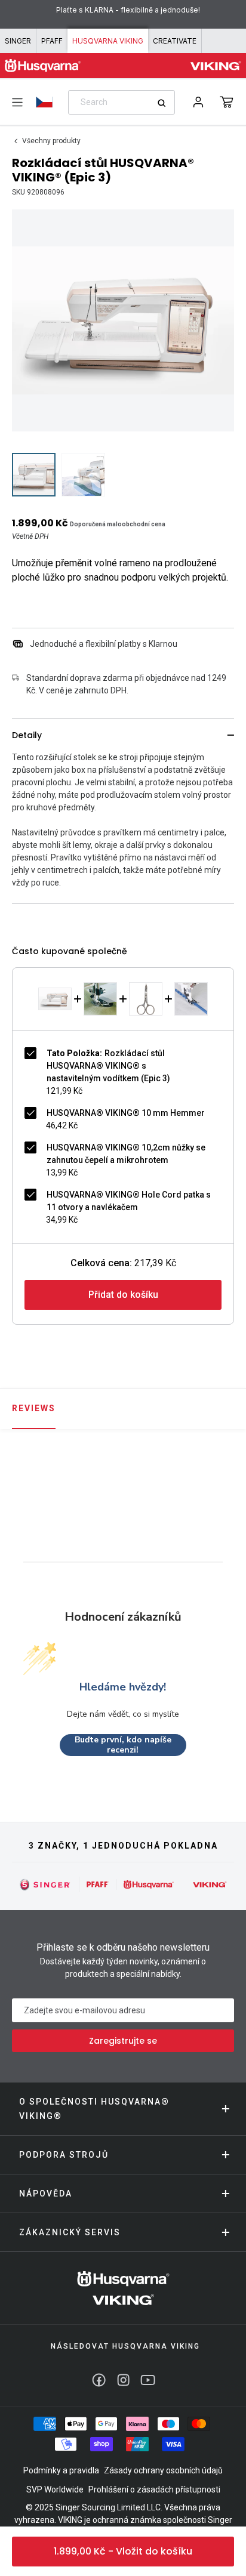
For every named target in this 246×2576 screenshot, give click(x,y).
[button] (227, 102)
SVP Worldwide (55, 2489)
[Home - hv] (43, 66)
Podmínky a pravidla (61, 2470)
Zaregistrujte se (123, 2041)
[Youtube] (148, 2380)
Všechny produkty (51, 141)
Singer (18, 41)
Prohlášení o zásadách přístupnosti (154, 2489)
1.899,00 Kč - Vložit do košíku (123, 2551)
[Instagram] (123, 2380)
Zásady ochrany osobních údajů (163, 2470)
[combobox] (122, 102)
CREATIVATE (175, 41)
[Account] (198, 102)
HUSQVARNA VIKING (108, 41)
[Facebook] (99, 2380)
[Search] (166, 103)
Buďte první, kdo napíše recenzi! (123, 1745)
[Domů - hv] (123, 2288)
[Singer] (45, 1884)
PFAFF (52, 41)
